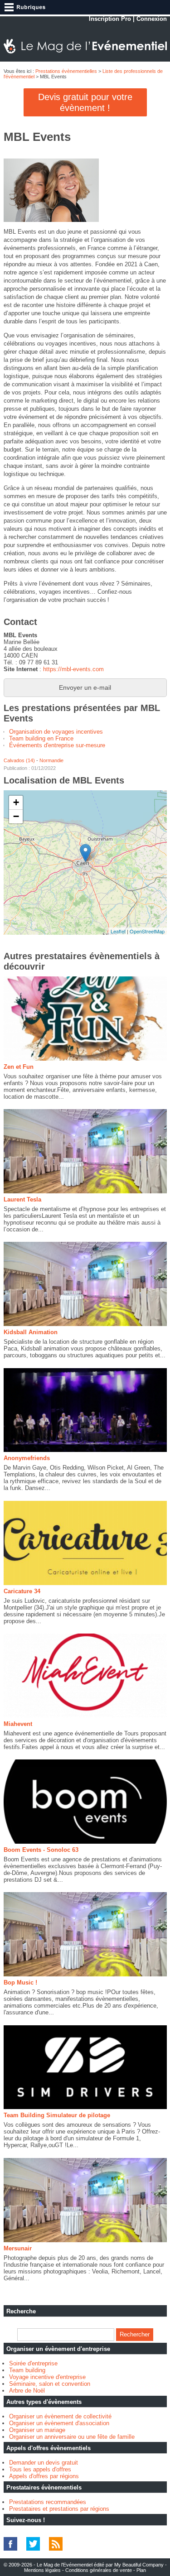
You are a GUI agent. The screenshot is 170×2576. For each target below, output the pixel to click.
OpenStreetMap (147, 931)
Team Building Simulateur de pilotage (57, 2115)
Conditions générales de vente (99, 2570)
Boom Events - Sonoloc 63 (41, 1850)
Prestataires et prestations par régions (59, 2509)
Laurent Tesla (22, 1199)
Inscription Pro (110, 19)
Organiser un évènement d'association (59, 2423)
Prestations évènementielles (66, 71)
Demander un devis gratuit (44, 2463)
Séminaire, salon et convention (50, 2384)
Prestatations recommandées (48, 2502)
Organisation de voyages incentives (56, 732)
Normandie (51, 760)
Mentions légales (42, 2570)
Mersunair (18, 2248)
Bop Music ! (20, 1982)
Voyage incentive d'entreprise (47, 2377)
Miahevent (18, 1724)
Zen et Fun (19, 1067)
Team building (27, 2370)
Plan (141, 2570)
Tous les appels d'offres (40, 2469)
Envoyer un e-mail (85, 687)
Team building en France (41, 738)
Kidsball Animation (31, 1332)
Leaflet (118, 931)
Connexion (152, 19)
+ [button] (16, 802)
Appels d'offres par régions (44, 2476)
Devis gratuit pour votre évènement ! (85, 102)
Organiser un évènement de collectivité (60, 2416)
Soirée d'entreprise (33, 2363)
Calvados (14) (19, 760)
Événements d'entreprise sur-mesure (57, 745)
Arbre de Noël (27, 2391)
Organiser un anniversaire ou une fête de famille (72, 2437)
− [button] (16, 816)
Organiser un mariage (37, 2430)
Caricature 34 (22, 1591)
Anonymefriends (27, 1458)
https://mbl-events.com (73, 669)
